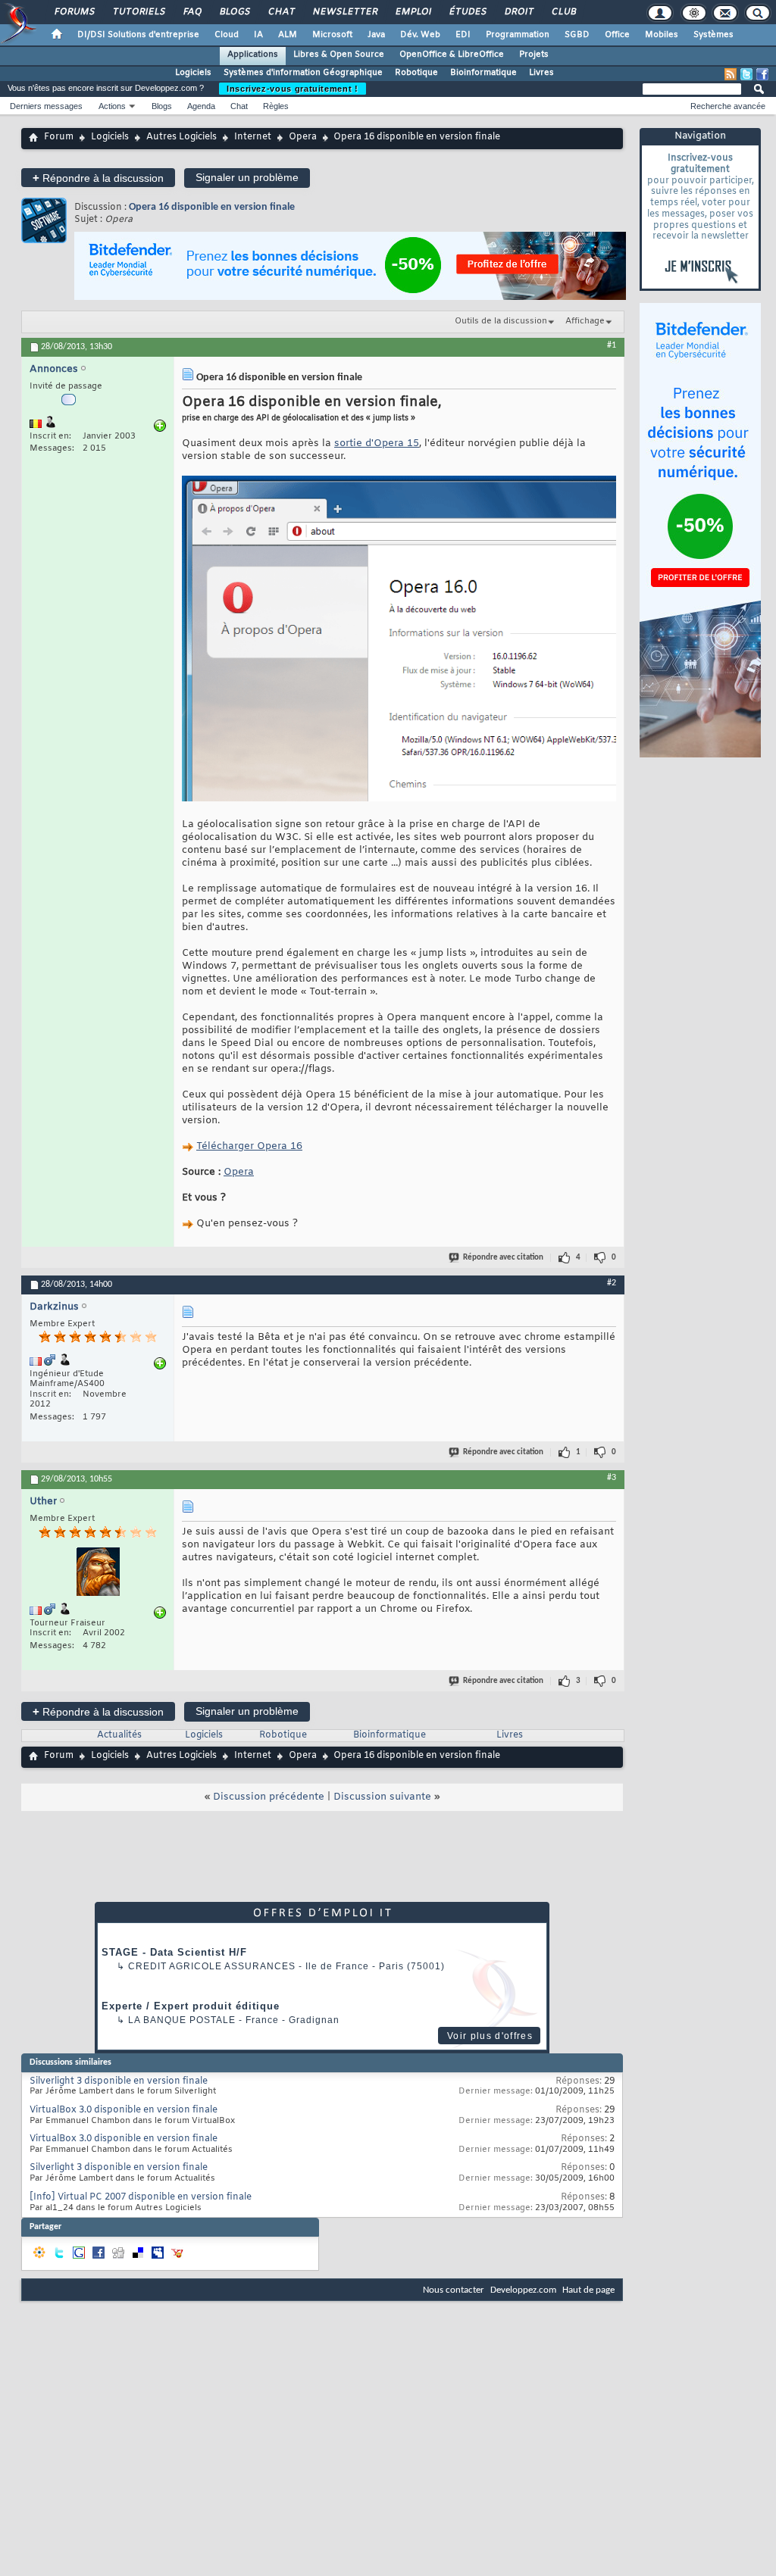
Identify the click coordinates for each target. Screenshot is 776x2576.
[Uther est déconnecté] (98, 1574)
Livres (541, 73)
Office (617, 35)
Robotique (416, 73)
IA (258, 35)
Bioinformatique (483, 73)
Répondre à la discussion (98, 178)
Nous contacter (454, 2290)
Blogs (234, 12)
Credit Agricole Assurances (212, 1966)
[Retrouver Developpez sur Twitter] (746, 74)
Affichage (585, 321)
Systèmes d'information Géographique (303, 73)
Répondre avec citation (503, 1258)
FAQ (192, 12)
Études (467, 12)
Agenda (201, 106)
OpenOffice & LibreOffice (452, 55)
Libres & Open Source (339, 55)
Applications (253, 55)
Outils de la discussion (501, 321)
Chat (281, 12)
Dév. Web (420, 35)
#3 (612, 1478)
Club (563, 12)
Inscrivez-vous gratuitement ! (293, 89)
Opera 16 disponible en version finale (212, 207)
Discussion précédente (269, 1797)
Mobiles (662, 35)
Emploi (413, 12)
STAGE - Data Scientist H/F (174, 1952)
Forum (59, 137)
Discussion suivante (382, 1797)
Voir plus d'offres (490, 2036)
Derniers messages (46, 106)
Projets (534, 55)
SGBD (577, 35)
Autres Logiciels (181, 137)
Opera (303, 137)
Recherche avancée (728, 106)
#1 (612, 345)
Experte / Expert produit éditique (191, 2006)
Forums (74, 12)
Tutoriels (138, 12)
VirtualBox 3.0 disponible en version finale (124, 2110)
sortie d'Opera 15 (377, 443)
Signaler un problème (247, 177)
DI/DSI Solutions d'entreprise (138, 35)
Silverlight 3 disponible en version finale (119, 2081)
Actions (112, 106)
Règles (276, 106)
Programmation (518, 35)
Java (376, 35)
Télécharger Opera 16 (249, 1146)
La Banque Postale (182, 2020)
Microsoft (332, 35)
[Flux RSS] (731, 74)
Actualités (119, 1735)
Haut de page (588, 2290)
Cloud (227, 35)
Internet (253, 137)
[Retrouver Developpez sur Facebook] (762, 74)
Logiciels (193, 73)
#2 (612, 1283)
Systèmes (713, 35)
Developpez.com (523, 2290)
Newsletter (344, 12)
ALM (288, 35)
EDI (463, 35)
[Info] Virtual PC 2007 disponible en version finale (141, 2197)
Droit (518, 12)
